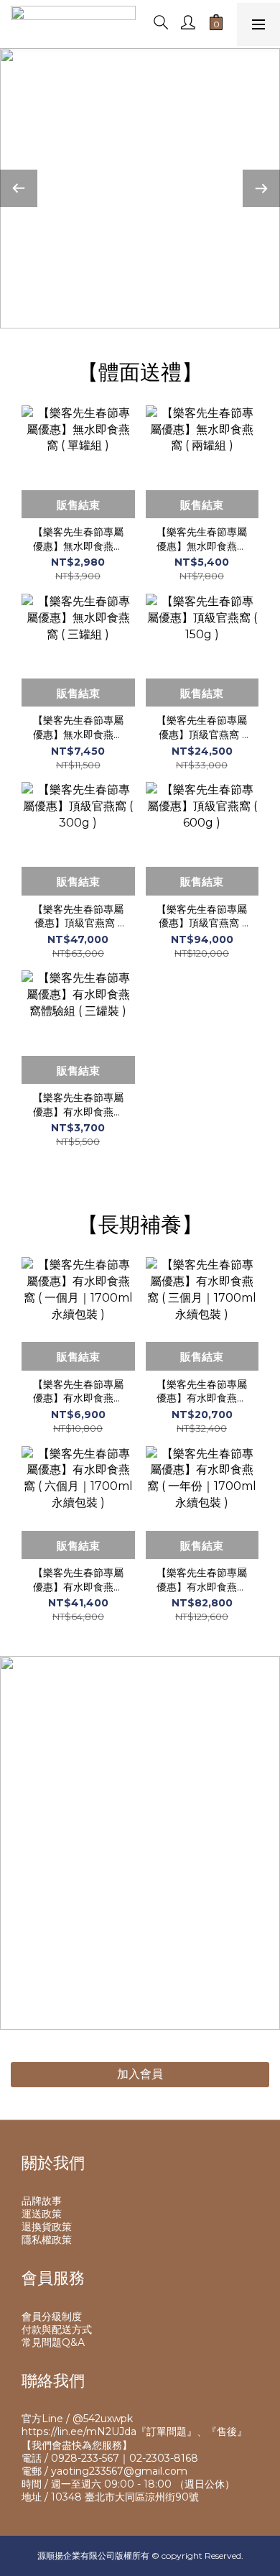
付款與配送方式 (57, 2329)
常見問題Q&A (53, 2342)
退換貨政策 (47, 2227)
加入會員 (140, 2074)
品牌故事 (42, 2201)
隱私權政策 (47, 2240)
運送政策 (42, 2214)
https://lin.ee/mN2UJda (79, 2432)
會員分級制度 (52, 2317)
